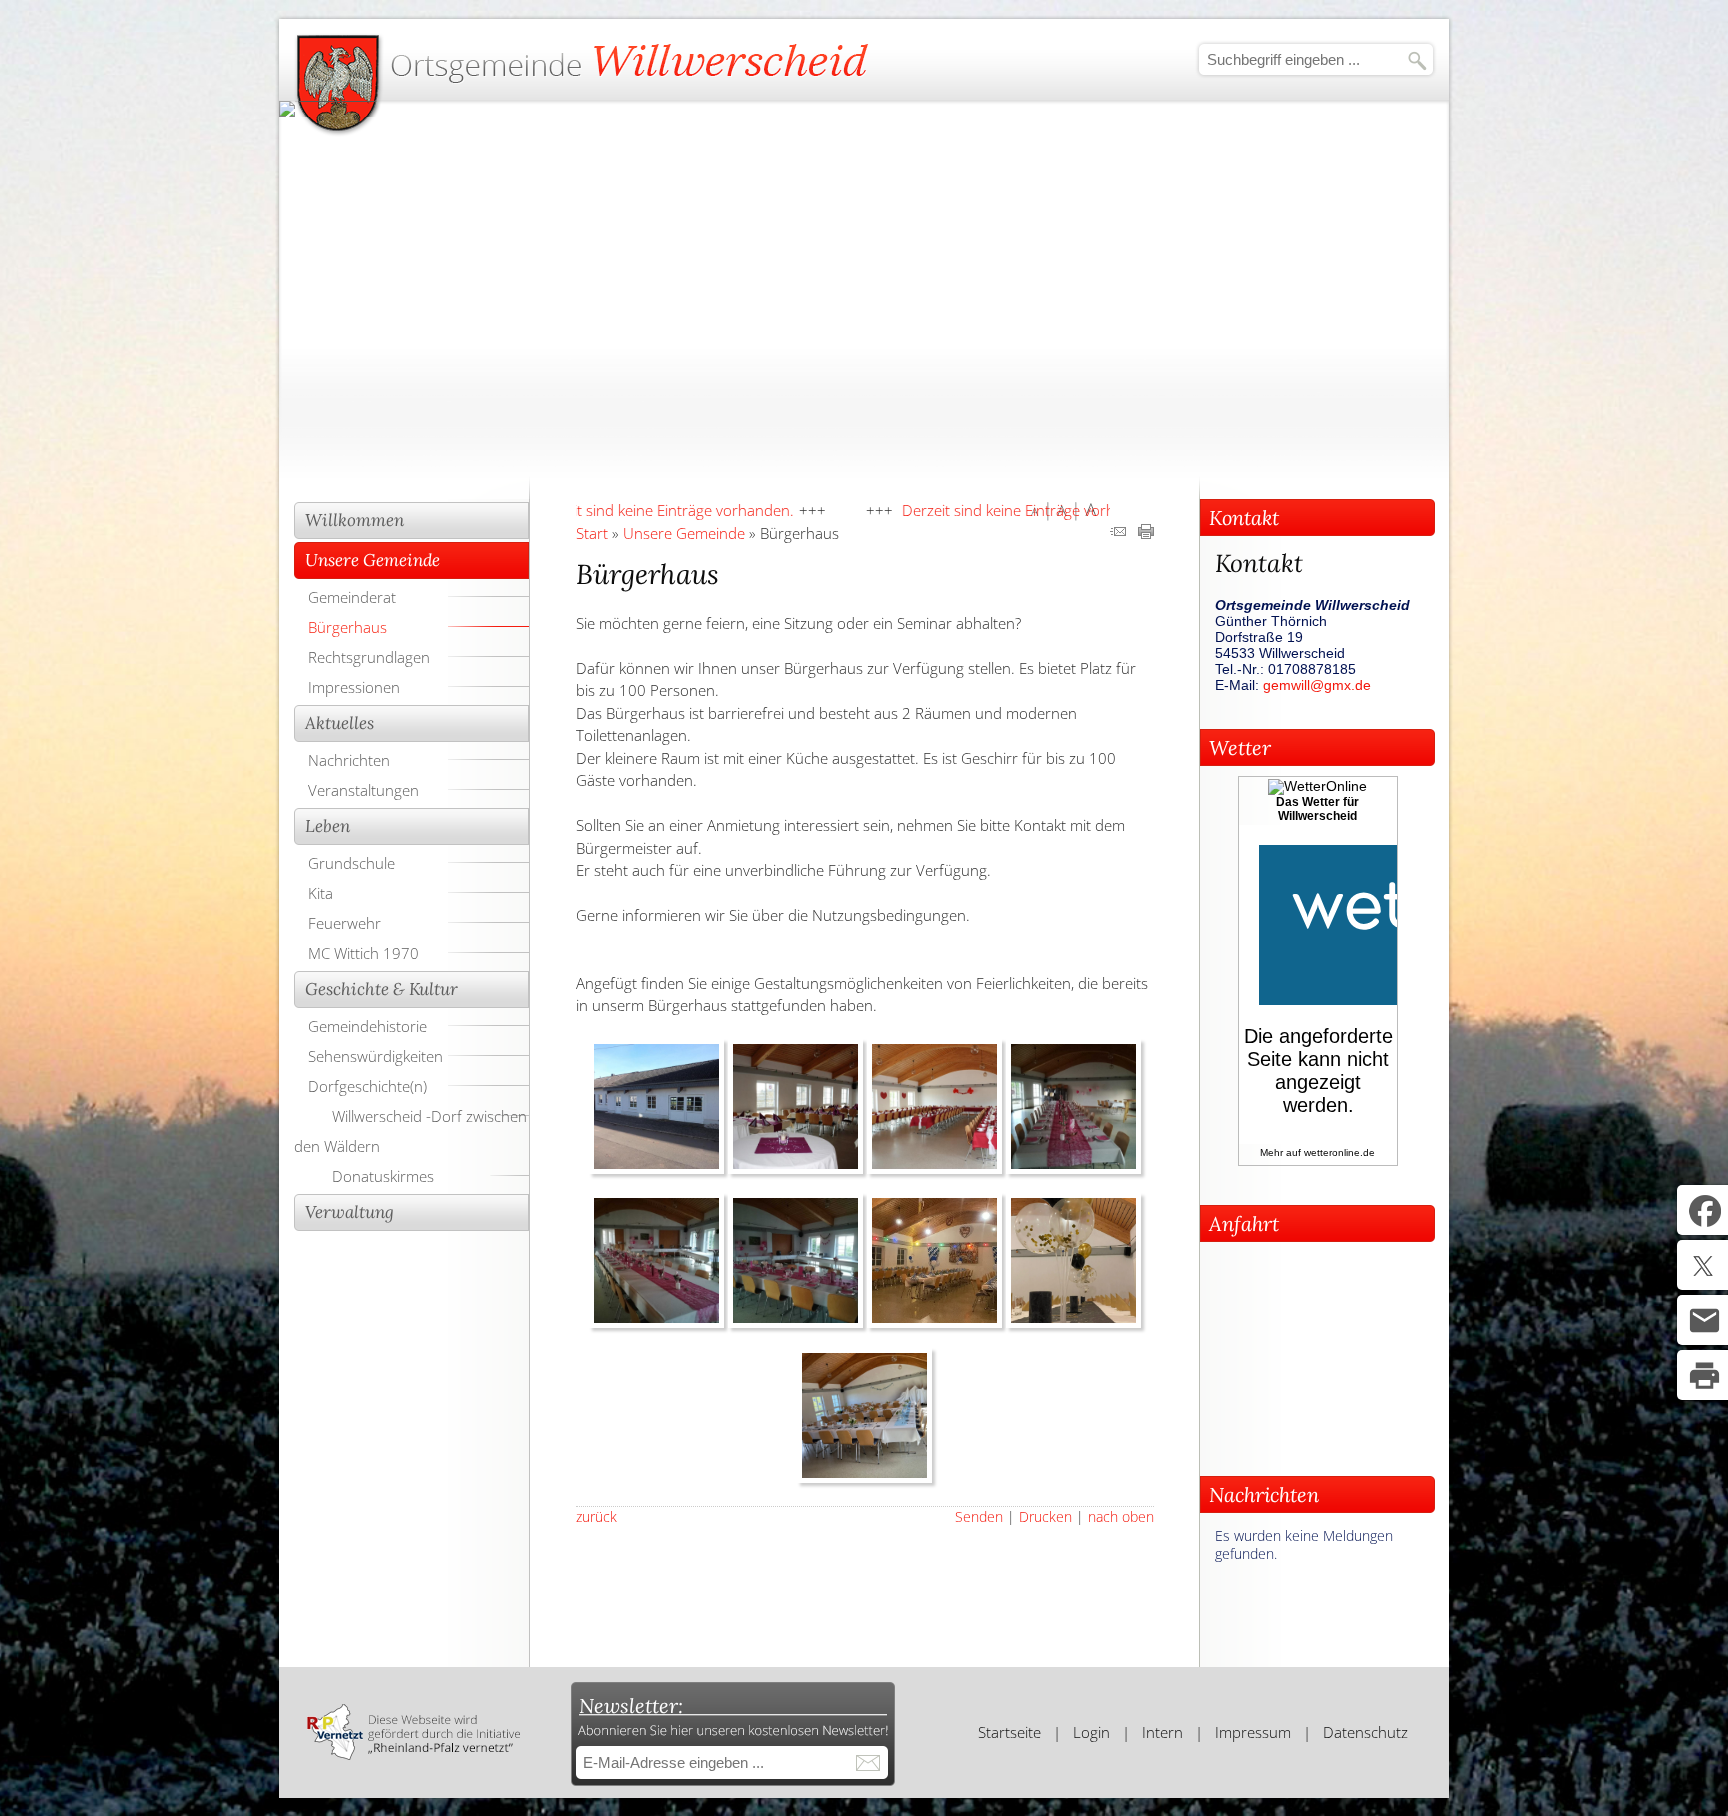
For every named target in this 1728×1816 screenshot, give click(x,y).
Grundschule (351, 863)
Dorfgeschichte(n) (367, 1086)
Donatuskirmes (383, 1176)
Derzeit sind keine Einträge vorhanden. (585, 510)
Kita (320, 893)
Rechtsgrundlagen (369, 657)
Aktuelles (339, 723)
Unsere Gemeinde (372, 560)
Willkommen (354, 520)
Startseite (1009, 1732)
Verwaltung (349, 1212)
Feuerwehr (344, 923)
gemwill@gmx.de (1317, 685)
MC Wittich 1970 (363, 953)
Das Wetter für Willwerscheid (1317, 809)
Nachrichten (349, 760)
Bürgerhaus (347, 627)
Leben (327, 826)
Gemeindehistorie (367, 1026)
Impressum (1253, 1732)
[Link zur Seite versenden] (1118, 533)
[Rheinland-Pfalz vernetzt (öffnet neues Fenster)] (413, 1754)
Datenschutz (1365, 1732)
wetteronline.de (1339, 1152)
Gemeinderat (352, 597)
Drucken (1045, 1517)
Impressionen (354, 687)
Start (592, 533)
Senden (979, 1517)
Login (1091, 1732)
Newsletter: (631, 1705)
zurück (596, 1517)
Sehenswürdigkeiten (375, 1056)
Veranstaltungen (363, 790)
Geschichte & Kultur (381, 989)
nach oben (1121, 1517)
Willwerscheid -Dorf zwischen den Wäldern (410, 1131)
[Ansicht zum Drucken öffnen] (1146, 533)
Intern (1162, 1732)
